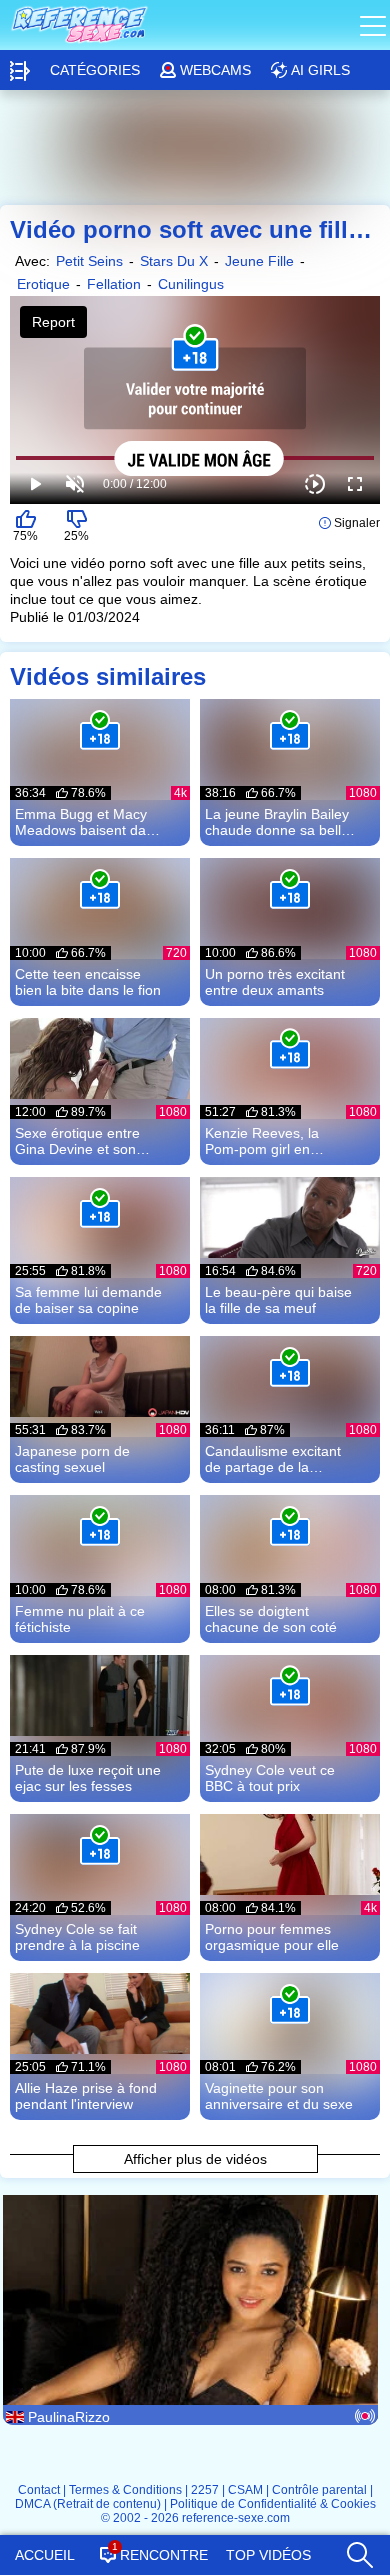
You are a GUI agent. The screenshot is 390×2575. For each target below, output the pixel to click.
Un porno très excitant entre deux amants (275, 982)
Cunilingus (191, 284)
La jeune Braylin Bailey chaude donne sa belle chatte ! (277, 822)
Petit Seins (89, 261)
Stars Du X (174, 261)
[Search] (358, 2550)
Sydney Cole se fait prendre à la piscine (77, 1937)
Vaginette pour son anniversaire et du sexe (279, 2096)
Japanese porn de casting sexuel (72, 1459)
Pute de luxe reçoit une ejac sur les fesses (88, 1778)
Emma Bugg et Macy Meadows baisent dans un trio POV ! (88, 822)
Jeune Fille (259, 261)
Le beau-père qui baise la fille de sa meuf (278, 1300)
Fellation (114, 284)
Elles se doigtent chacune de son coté (271, 1619)
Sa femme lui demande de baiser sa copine (88, 1300)
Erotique (43, 284)
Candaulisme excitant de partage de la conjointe (273, 1459)
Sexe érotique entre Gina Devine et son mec (77, 1141)
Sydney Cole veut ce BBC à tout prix (270, 1778)
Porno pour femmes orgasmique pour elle (272, 1937)
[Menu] (375, 25)
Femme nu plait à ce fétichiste (80, 1619)
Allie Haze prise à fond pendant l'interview (86, 2096)
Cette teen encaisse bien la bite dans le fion (88, 982)
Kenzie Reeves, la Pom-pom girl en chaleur (262, 1141)
